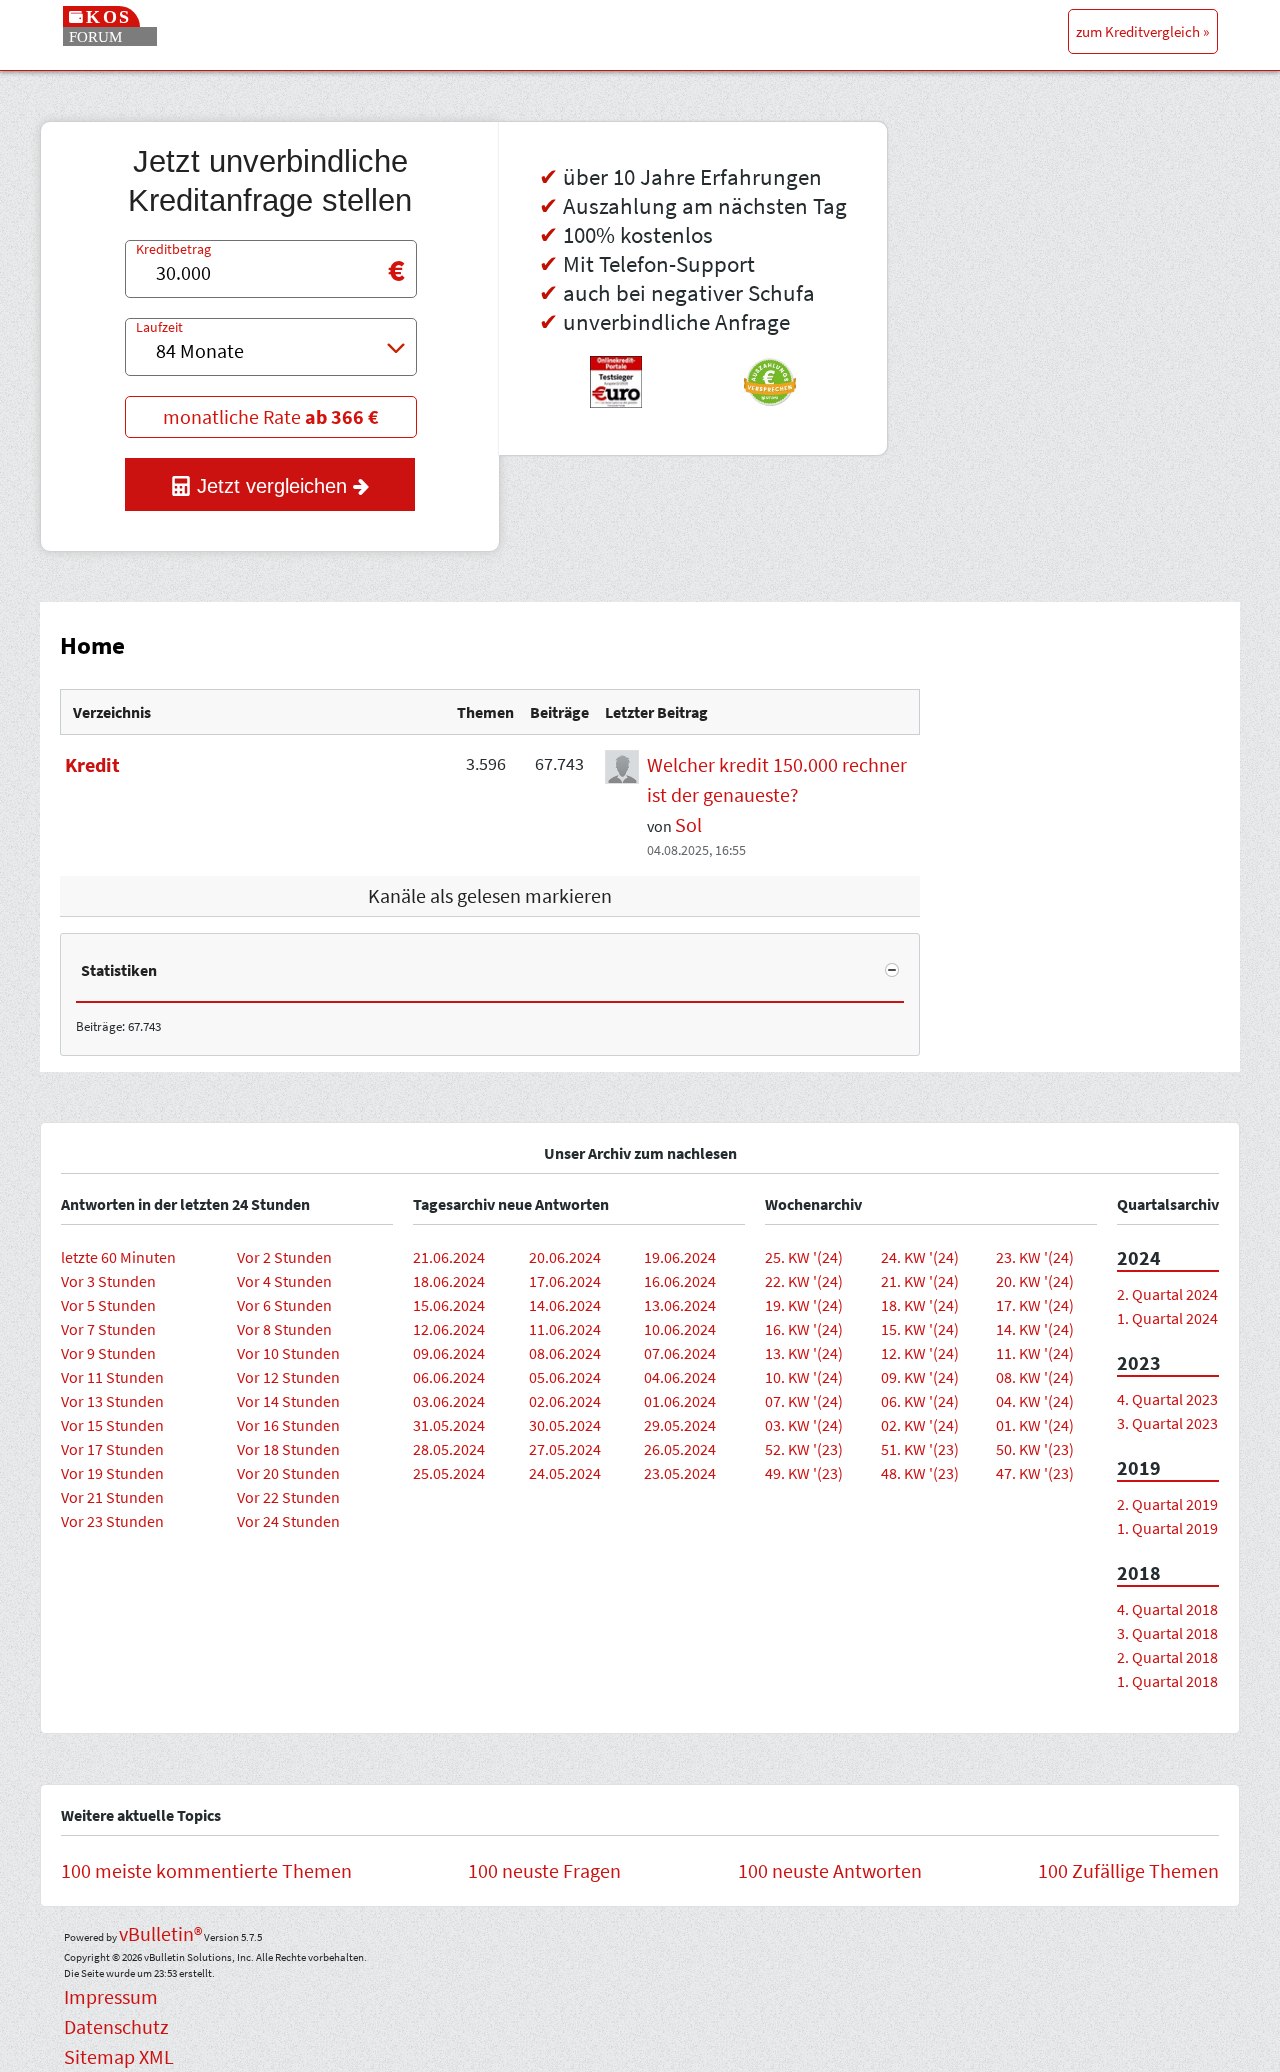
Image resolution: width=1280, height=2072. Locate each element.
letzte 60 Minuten (118, 1257)
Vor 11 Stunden (112, 1377)
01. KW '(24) (1035, 1425)
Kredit (92, 764)
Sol (688, 824)
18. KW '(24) (920, 1305)
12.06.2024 (449, 1329)
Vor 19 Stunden (112, 1473)
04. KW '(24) (1035, 1401)
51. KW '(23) (920, 1449)
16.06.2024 (680, 1281)
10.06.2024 (680, 1329)
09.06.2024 (449, 1353)
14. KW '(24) (1035, 1329)
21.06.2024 (449, 1257)
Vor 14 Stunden (288, 1401)
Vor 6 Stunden (284, 1305)
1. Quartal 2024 (1167, 1318)
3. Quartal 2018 (1167, 1633)
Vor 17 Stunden (112, 1449)
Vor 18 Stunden (288, 1449)
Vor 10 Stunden (288, 1353)
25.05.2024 (449, 1473)
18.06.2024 (449, 1281)
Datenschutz (116, 2026)
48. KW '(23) (920, 1473)
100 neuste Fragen (544, 1870)
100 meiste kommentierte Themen (206, 1870)
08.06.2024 (565, 1353)
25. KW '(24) (804, 1257)
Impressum (111, 1996)
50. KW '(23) (1035, 1449)
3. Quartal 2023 (1167, 1423)
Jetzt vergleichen (272, 486)
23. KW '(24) (1035, 1257)
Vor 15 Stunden (112, 1425)
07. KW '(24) (804, 1401)
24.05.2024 (565, 1473)
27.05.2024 (565, 1449)
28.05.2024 (449, 1449)
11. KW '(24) (1035, 1353)
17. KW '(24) (1035, 1305)
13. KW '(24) (804, 1353)
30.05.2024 (565, 1425)
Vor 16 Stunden (288, 1425)
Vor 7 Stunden (108, 1329)
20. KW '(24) (1035, 1281)
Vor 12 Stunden (288, 1377)
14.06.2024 (565, 1305)
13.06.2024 (680, 1305)
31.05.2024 (449, 1425)
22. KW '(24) (804, 1281)
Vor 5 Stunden (108, 1305)
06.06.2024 (449, 1377)
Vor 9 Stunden (108, 1353)
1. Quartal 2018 (1167, 1681)
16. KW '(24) (804, 1329)
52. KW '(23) (804, 1449)
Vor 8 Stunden (284, 1329)
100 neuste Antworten (830, 1870)
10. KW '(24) (804, 1377)
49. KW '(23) (804, 1473)
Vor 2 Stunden (284, 1257)
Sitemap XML (119, 2056)
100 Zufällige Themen (1128, 1870)
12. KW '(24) (920, 1353)
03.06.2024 (449, 1401)
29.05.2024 (680, 1425)
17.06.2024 (565, 1281)
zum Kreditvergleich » (1142, 31)
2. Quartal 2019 (1167, 1504)
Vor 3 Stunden (108, 1281)
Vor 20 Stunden (288, 1473)
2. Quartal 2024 (1167, 1294)
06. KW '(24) (920, 1401)
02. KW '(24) (920, 1425)
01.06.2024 (680, 1401)
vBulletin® (160, 1933)
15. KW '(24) (920, 1329)
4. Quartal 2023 (1167, 1399)
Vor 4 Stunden (284, 1281)
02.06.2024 (565, 1401)
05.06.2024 (565, 1377)
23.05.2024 (680, 1473)
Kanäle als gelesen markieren (490, 895)
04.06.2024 (680, 1377)
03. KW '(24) (804, 1425)
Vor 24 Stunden (288, 1521)
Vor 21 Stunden (112, 1497)
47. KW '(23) (1035, 1473)
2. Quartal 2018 (1167, 1657)
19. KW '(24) (804, 1305)
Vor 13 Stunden (112, 1401)
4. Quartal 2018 (1167, 1609)
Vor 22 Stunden (288, 1497)
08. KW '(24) (1035, 1377)
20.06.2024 (565, 1257)
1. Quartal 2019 (1167, 1528)
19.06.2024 (680, 1257)
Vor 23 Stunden (112, 1521)
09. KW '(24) (920, 1377)
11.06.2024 (565, 1329)
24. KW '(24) (920, 1257)
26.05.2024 (680, 1449)
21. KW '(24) (920, 1281)
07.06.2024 (680, 1353)
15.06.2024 (449, 1305)
